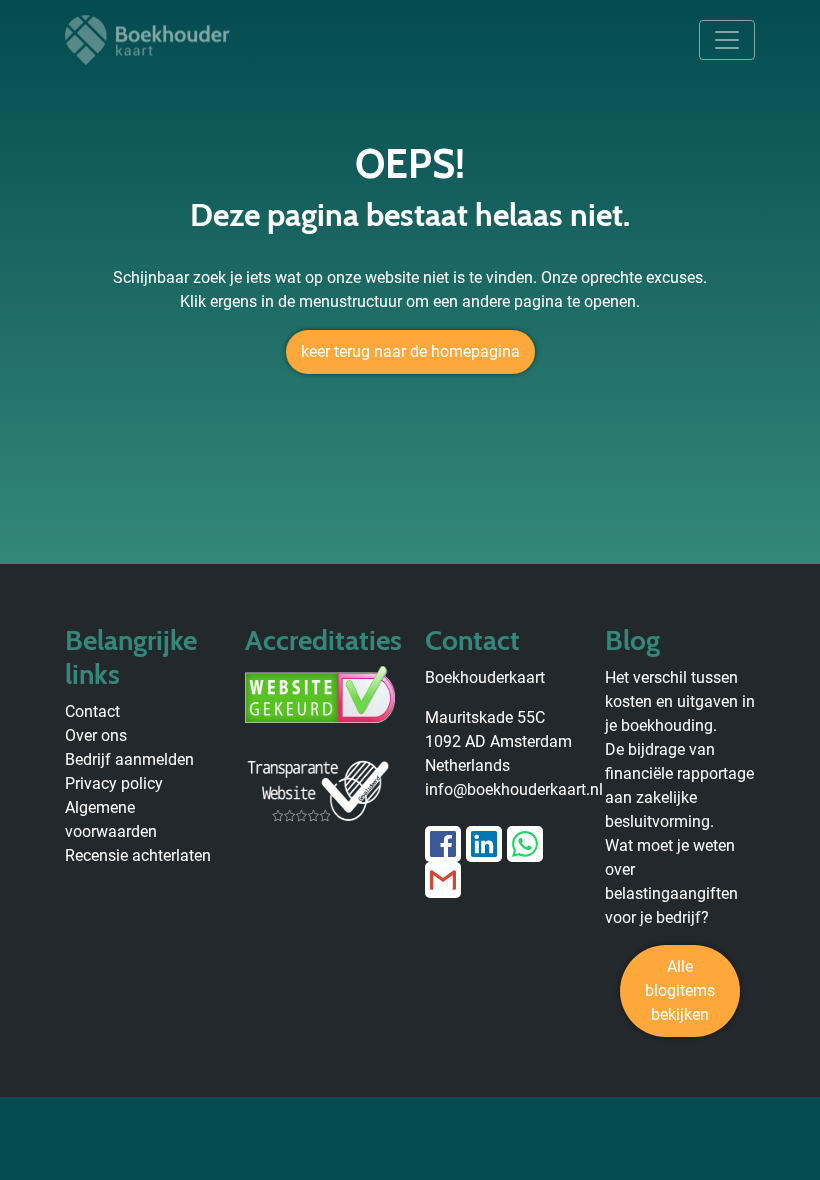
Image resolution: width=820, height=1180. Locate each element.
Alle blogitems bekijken (680, 990)
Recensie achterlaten (138, 855)
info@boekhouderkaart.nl (514, 789)
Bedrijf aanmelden (129, 759)
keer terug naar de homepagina (410, 351)
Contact (92, 711)
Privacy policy (114, 783)
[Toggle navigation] (727, 40)
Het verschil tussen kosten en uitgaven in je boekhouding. (680, 701)
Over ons (96, 735)
